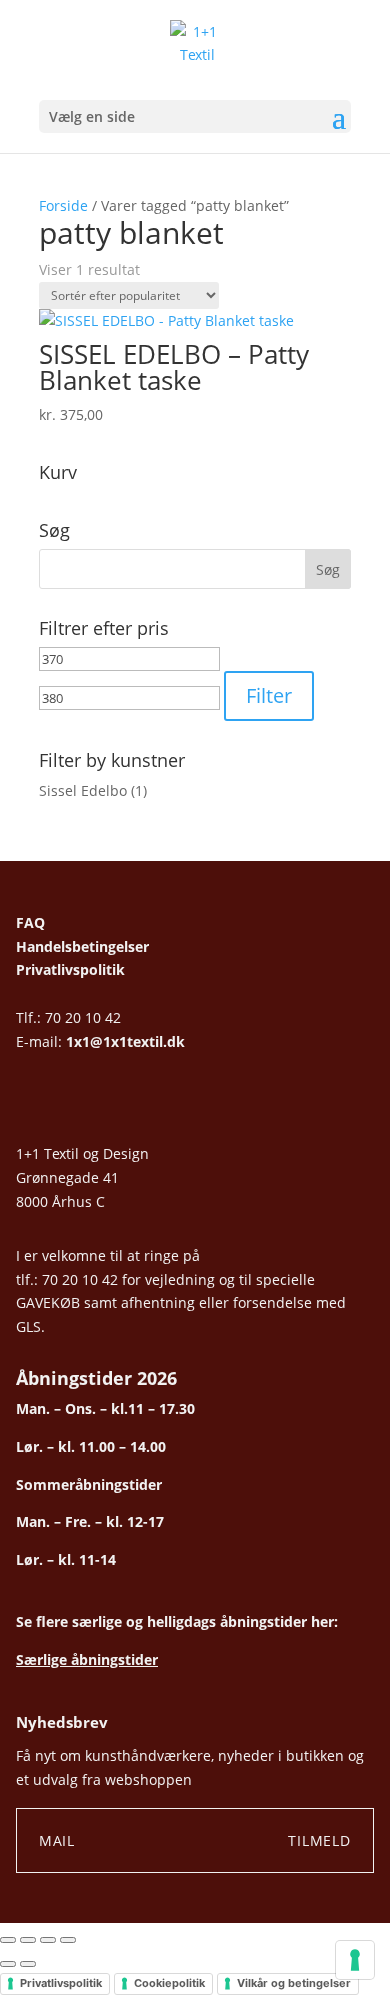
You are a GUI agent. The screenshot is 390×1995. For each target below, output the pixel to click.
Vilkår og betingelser (294, 1983)
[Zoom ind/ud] (8, 1940)
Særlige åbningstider (87, 1659)
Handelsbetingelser (82, 946)
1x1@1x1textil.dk (125, 1041)
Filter (269, 695)
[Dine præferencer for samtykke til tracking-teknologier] (355, 1960)
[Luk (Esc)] (68, 1940)
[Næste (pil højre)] (28, 1964)
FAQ (30, 922)
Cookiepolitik (169, 1983)
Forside (63, 205)
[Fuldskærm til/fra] (28, 1940)
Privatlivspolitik (70, 969)
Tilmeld (319, 1840)
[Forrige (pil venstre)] (8, 1964)
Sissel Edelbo (83, 790)
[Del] (48, 1940)
